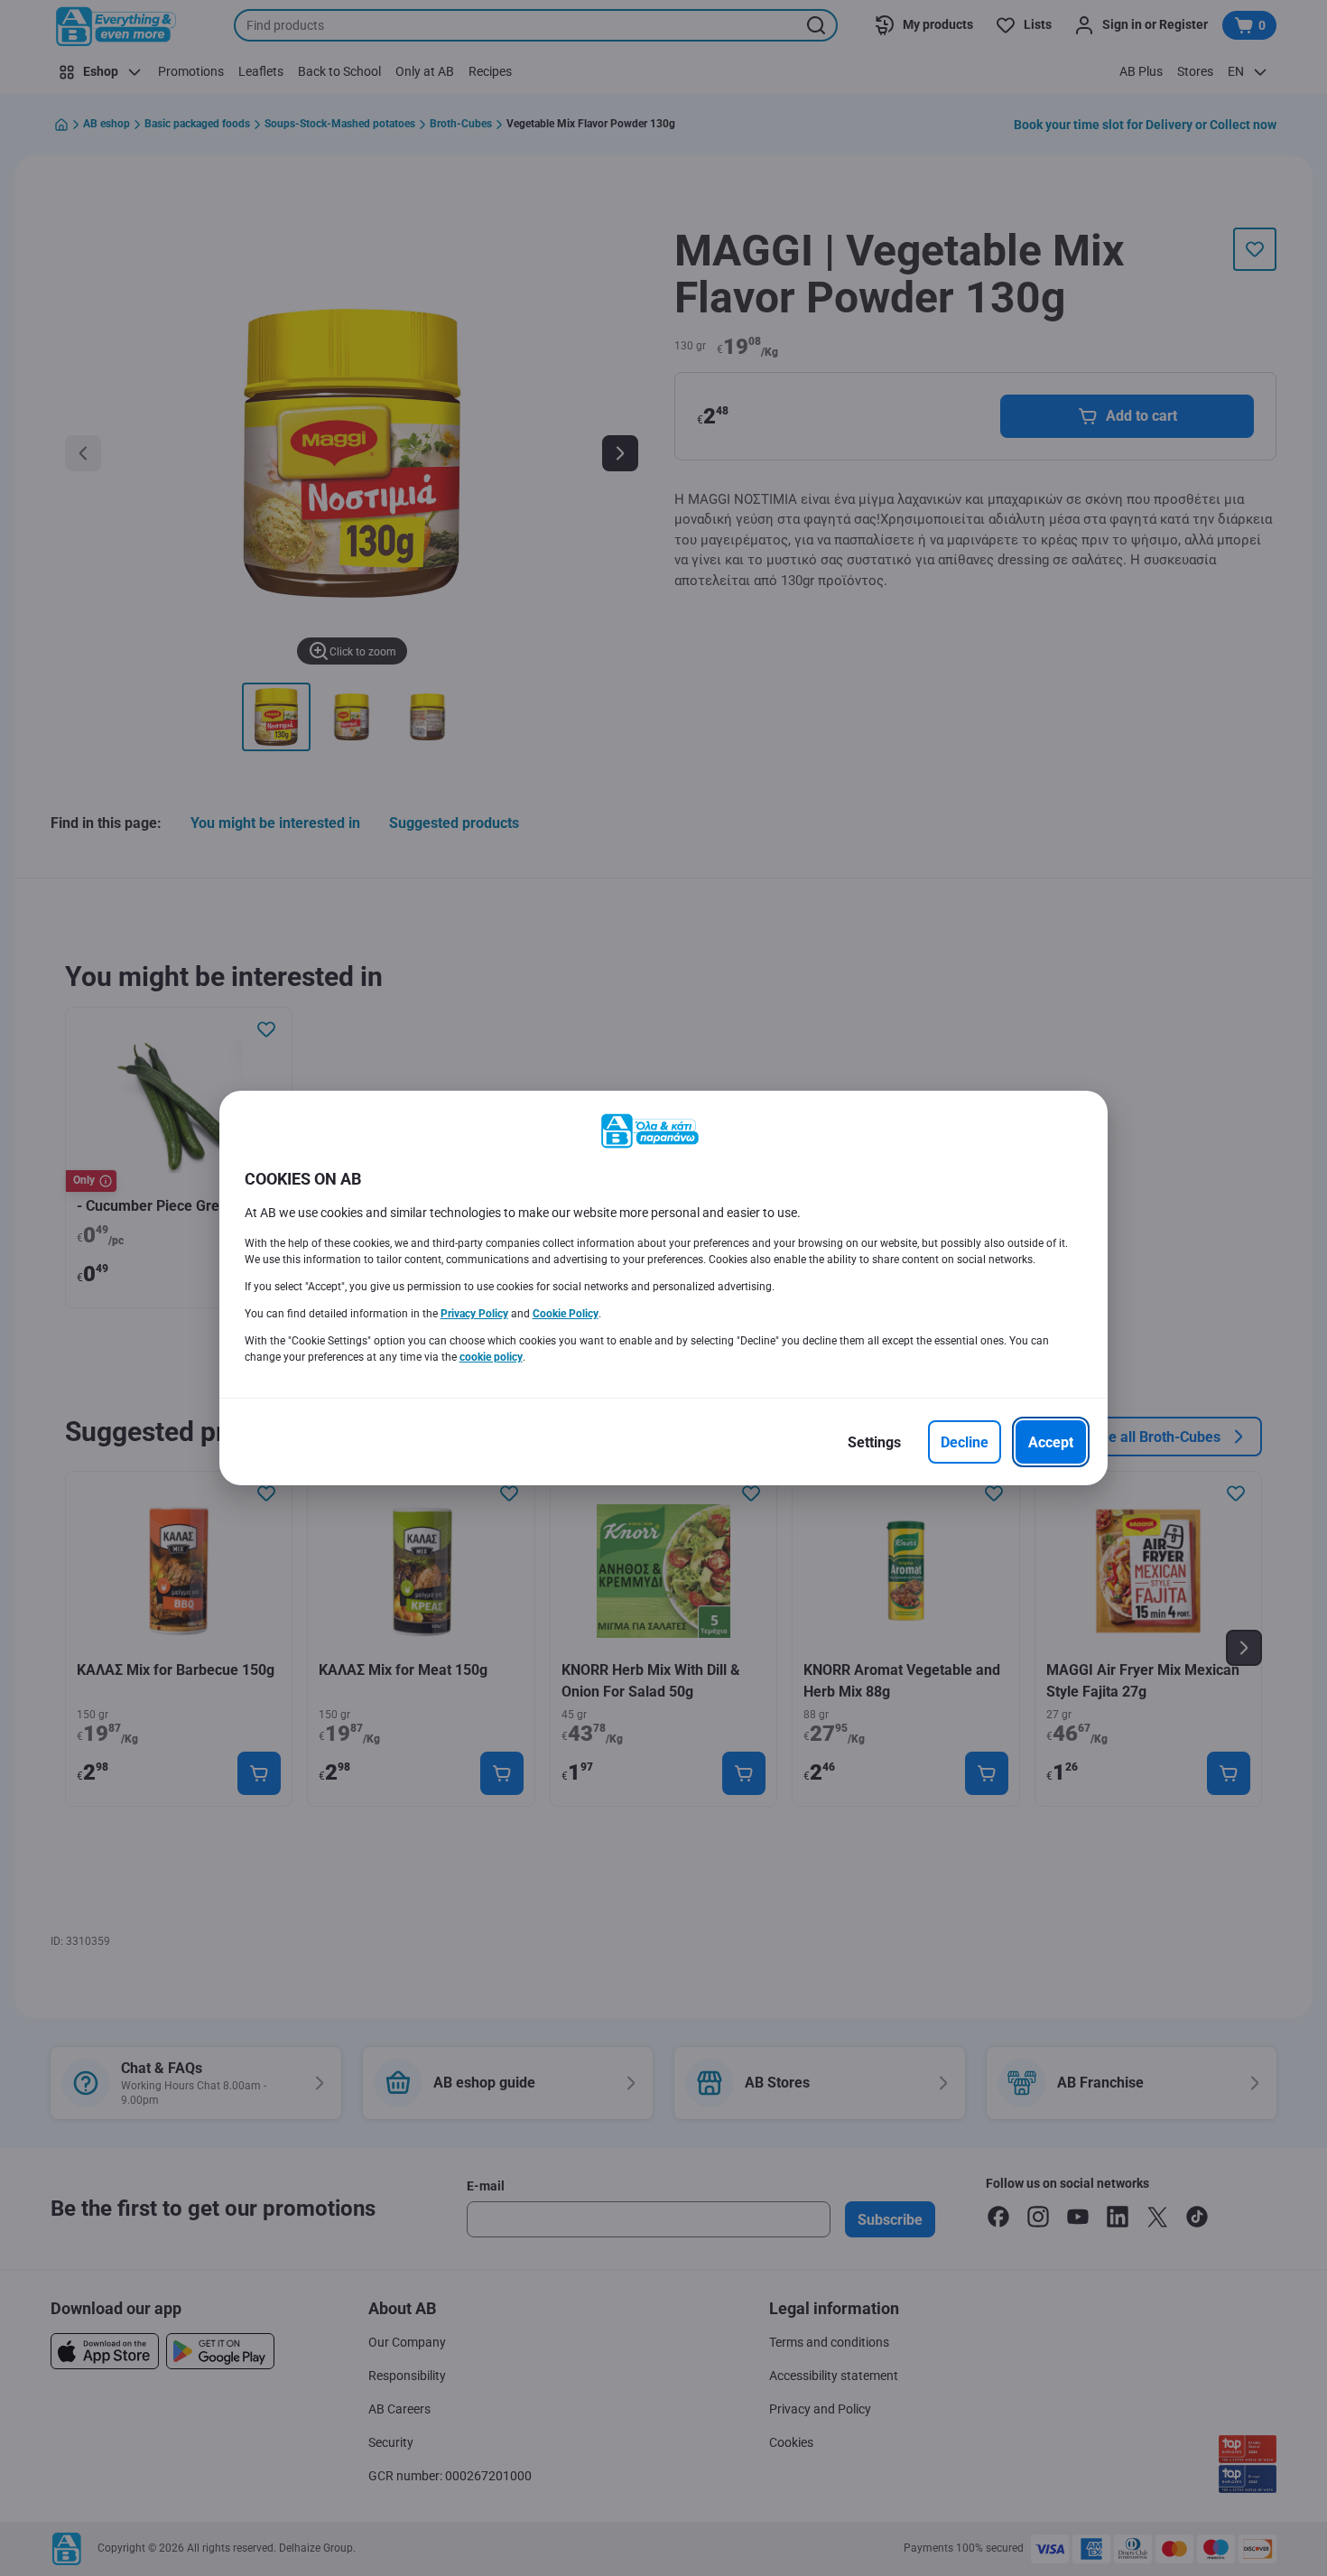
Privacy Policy (474, 1314)
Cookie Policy (566, 1314)
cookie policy (491, 1357)
